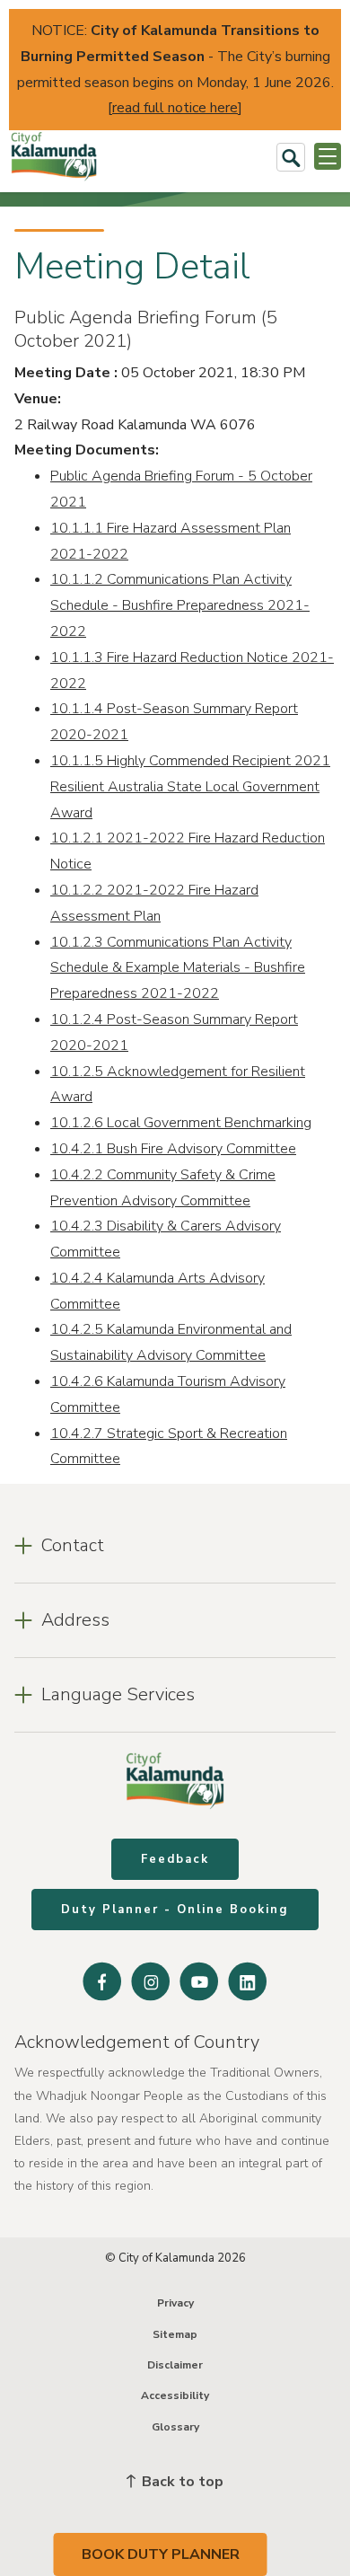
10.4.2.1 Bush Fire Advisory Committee (173, 1149)
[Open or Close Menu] (328, 156)
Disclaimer (175, 2365)
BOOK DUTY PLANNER (161, 2554)
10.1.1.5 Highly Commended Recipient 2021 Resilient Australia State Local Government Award (190, 787)
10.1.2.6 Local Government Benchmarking (181, 1123)
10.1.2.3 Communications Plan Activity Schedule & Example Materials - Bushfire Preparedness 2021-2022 (178, 968)
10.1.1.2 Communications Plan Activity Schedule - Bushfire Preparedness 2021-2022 (180, 605)
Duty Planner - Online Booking (175, 1910)
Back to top (181, 2482)
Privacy (175, 2303)
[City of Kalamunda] (54, 157)
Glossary (175, 2427)
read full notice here (175, 108)
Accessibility (175, 2395)
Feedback (175, 1859)
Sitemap (175, 2334)
